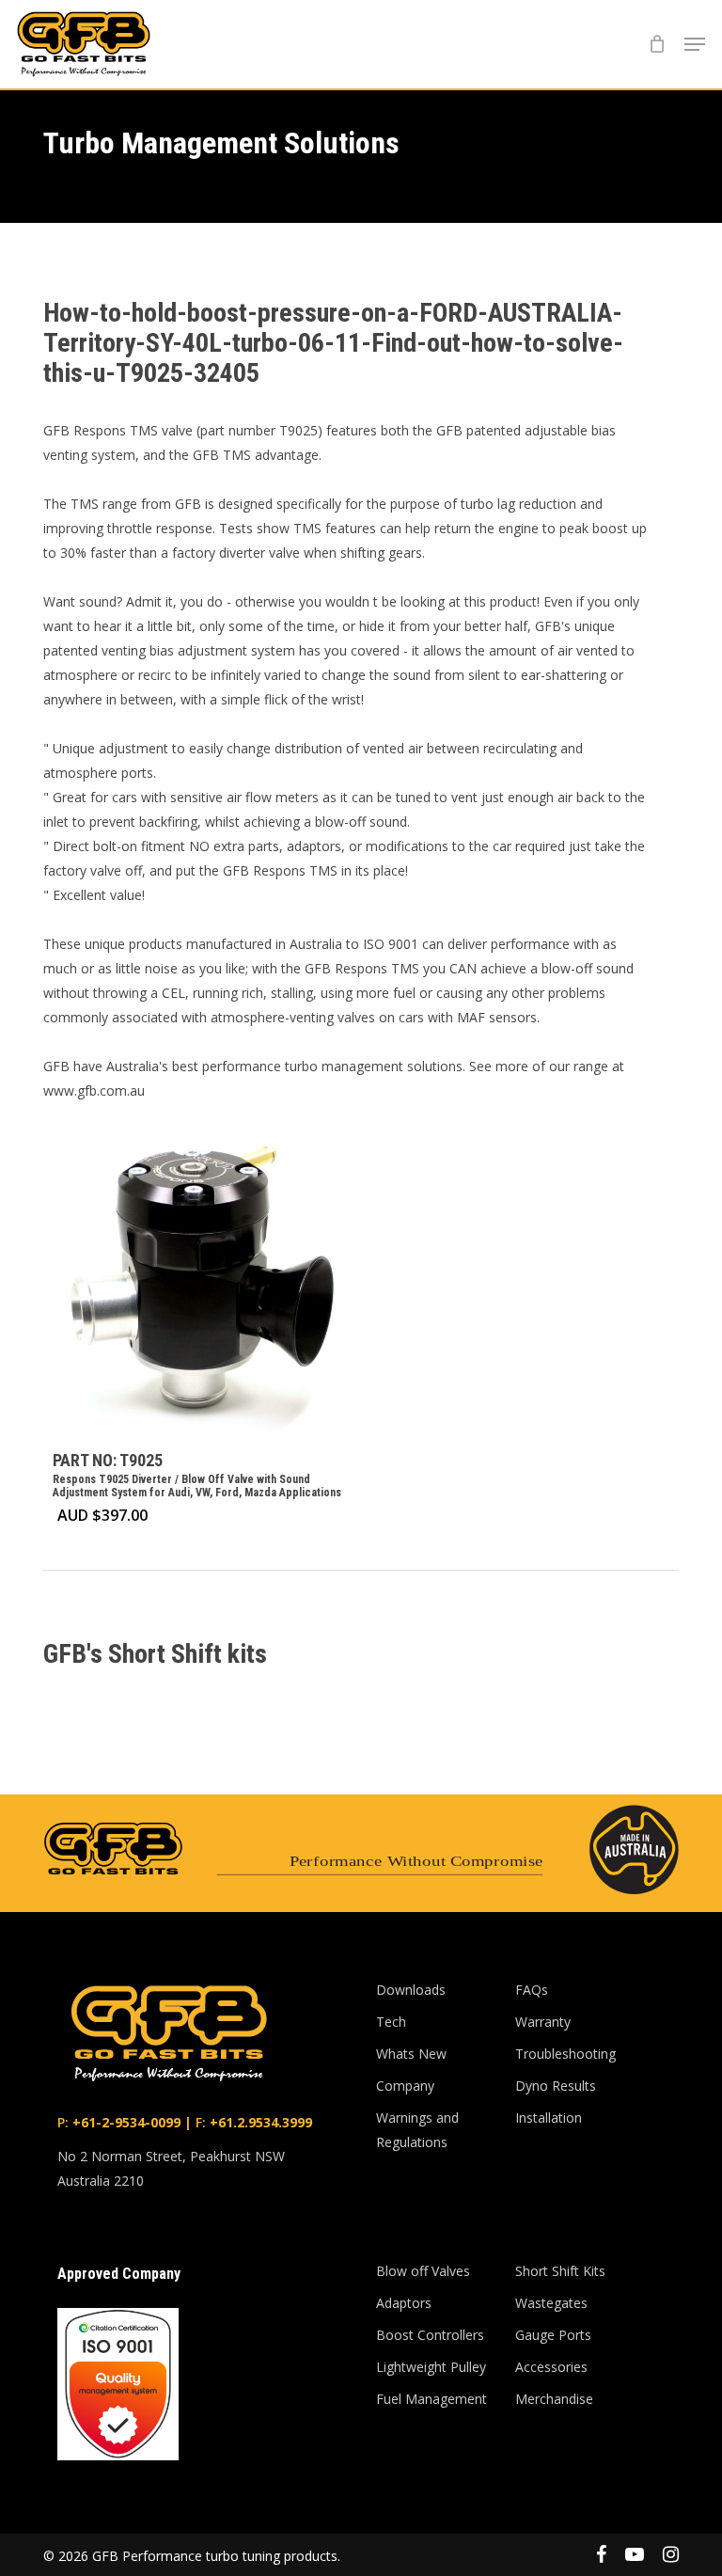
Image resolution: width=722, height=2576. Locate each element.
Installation (549, 2118)
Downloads (411, 1990)
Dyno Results (556, 2086)
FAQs (532, 1990)
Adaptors (404, 2303)
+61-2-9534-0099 (125, 2122)
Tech (391, 2022)
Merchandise (554, 2399)
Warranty (543, 2022)
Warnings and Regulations (417, 2130)
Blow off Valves (423, 2271)
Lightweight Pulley (431, 2367)
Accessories (551, 2367)
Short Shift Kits (560, 2271)
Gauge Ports (553, 2335)
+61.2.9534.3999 (259, 2122)
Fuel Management (432, 2399)
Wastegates (551, 2303)
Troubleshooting (565, 2054)
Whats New (411, 2054)
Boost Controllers (430, 2335)
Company (405, 2086)
